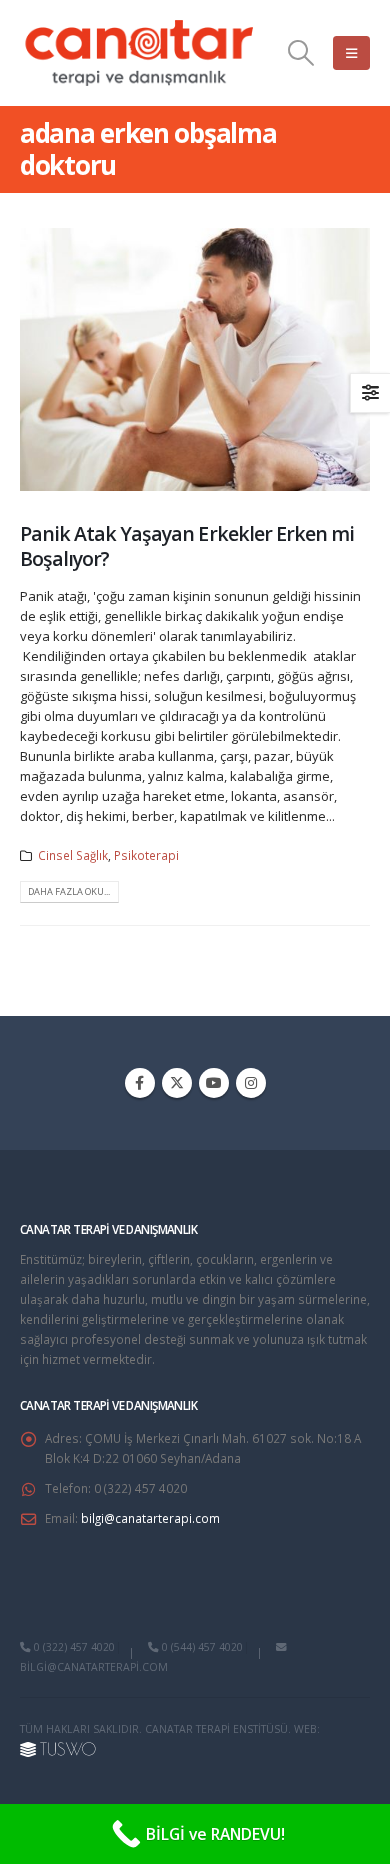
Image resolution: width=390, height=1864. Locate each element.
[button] (301, 53)
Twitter (177, 1083)
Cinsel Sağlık (73, 855)
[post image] (195, 359)
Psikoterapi (146, 855)
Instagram (251, 1083)
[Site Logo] (140, 53)
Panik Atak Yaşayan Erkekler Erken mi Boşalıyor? (187, 546)
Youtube (214, 1083)
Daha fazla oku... (69, 891)
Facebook (140, 1083)
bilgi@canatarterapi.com (150, 1518)
